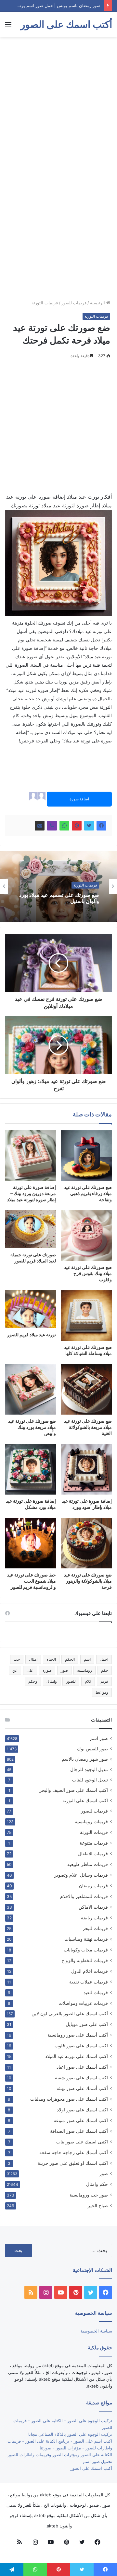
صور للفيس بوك (92, 1749)
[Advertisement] (58, 102)
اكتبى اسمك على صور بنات (82, 2142)
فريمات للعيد (96, 1992)
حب (17, 1659)
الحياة (51, 1659)
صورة (47, 1670)
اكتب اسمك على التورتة (85, 1801)
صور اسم (99, 1738)
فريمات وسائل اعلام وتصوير (81, 1875)
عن (15, 1670)
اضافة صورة (79, 799)
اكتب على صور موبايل (87, 2024)
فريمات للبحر (95, 1928)
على (30, 1670)
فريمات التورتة (45, 303)
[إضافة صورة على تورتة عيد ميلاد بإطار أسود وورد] (86, 1469)
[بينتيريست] (77, 826)
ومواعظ (102, 1692)
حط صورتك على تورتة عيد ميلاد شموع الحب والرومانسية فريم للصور (32, 1581)
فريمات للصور (74, 303)
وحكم (33, 1681)
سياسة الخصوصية (96, 2331)
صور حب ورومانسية (89, 2195)
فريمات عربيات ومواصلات (83, 2003)
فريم (104, 1681)
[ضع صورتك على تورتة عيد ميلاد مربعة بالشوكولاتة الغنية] (86, 1389)
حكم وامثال (97, 2184)
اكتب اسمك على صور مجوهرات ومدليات (69, 2099)
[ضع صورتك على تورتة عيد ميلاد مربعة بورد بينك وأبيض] (31, 1389)
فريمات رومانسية (91, 1821)
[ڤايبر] (52, 826)
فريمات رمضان (93, 1886)
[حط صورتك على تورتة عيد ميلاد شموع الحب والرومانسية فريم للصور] (31, 1543)
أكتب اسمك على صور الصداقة (79, 2131)
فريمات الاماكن (93, 1907)
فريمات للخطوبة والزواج (85, 1960)
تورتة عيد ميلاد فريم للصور (32, 1334)
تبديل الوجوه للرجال (89, 1769)
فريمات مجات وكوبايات (86, 1950)
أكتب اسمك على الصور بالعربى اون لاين (70, 2014)
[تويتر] (89, 826)
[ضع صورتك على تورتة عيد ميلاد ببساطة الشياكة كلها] (86, 1316)
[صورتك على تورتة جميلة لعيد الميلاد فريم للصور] (31, 1229)
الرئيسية (98, 303)
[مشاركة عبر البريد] (40, 826)
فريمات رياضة (94, 1918)
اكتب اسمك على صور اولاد (82, 2110)
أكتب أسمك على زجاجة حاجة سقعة (74, 2152)
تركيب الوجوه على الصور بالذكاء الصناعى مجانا (70, 2434)
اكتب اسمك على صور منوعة (81, 2120)
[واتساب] (64, 826)
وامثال (52, 1681)
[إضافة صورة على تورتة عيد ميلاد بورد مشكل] (31, 1469)
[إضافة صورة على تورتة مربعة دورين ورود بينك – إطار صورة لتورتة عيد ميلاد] (31, 1156)
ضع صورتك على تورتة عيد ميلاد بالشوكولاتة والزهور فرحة (88, 1581)
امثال (33, 1659)
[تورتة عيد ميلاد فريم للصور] (31, 1309)
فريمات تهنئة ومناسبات (86, 1939)
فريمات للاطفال (93, 1853)
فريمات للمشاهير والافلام (84, 1896)
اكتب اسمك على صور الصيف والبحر (74, 1790)
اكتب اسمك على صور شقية (81, 2078)
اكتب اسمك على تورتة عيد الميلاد (77, 2056)
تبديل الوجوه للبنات (90, 1780)
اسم (87, 1659)
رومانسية (84, 1670)
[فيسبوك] (101, 826)
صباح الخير (98, 2205)
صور (64, 1670)
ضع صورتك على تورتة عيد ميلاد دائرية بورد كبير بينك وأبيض (59, 898)
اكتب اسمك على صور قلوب (81, 2045)
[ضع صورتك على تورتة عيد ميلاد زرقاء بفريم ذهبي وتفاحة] (86, 1156)
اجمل (104, 1659)
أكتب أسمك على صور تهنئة (82, 2088)
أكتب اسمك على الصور (91, 2468)
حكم (105, 1670)
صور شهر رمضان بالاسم (85, 1759)
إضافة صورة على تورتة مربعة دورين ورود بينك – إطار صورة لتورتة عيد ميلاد (32, 1193)
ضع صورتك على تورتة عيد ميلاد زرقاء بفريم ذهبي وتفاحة (88, 1193)
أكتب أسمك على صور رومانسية (78, 2035)
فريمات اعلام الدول (90, 1971)
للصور (71, 1681)
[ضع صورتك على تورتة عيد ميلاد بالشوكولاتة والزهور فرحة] (86, 1543)
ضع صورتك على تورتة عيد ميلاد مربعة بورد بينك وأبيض (32, 1427)
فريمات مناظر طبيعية (88, 1864)
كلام (88, 1681)
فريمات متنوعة (94, 1843)
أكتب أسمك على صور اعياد (82, 2067)
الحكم (70, 1659)
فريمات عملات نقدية (89, 1982)
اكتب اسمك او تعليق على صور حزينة (73, 2163)
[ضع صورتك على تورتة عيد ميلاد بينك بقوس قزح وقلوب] (86, 1236)
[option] (58, 887)
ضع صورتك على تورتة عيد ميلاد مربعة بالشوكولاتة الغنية (88, 1427)
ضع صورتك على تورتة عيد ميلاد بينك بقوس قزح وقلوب (88, 1273)
